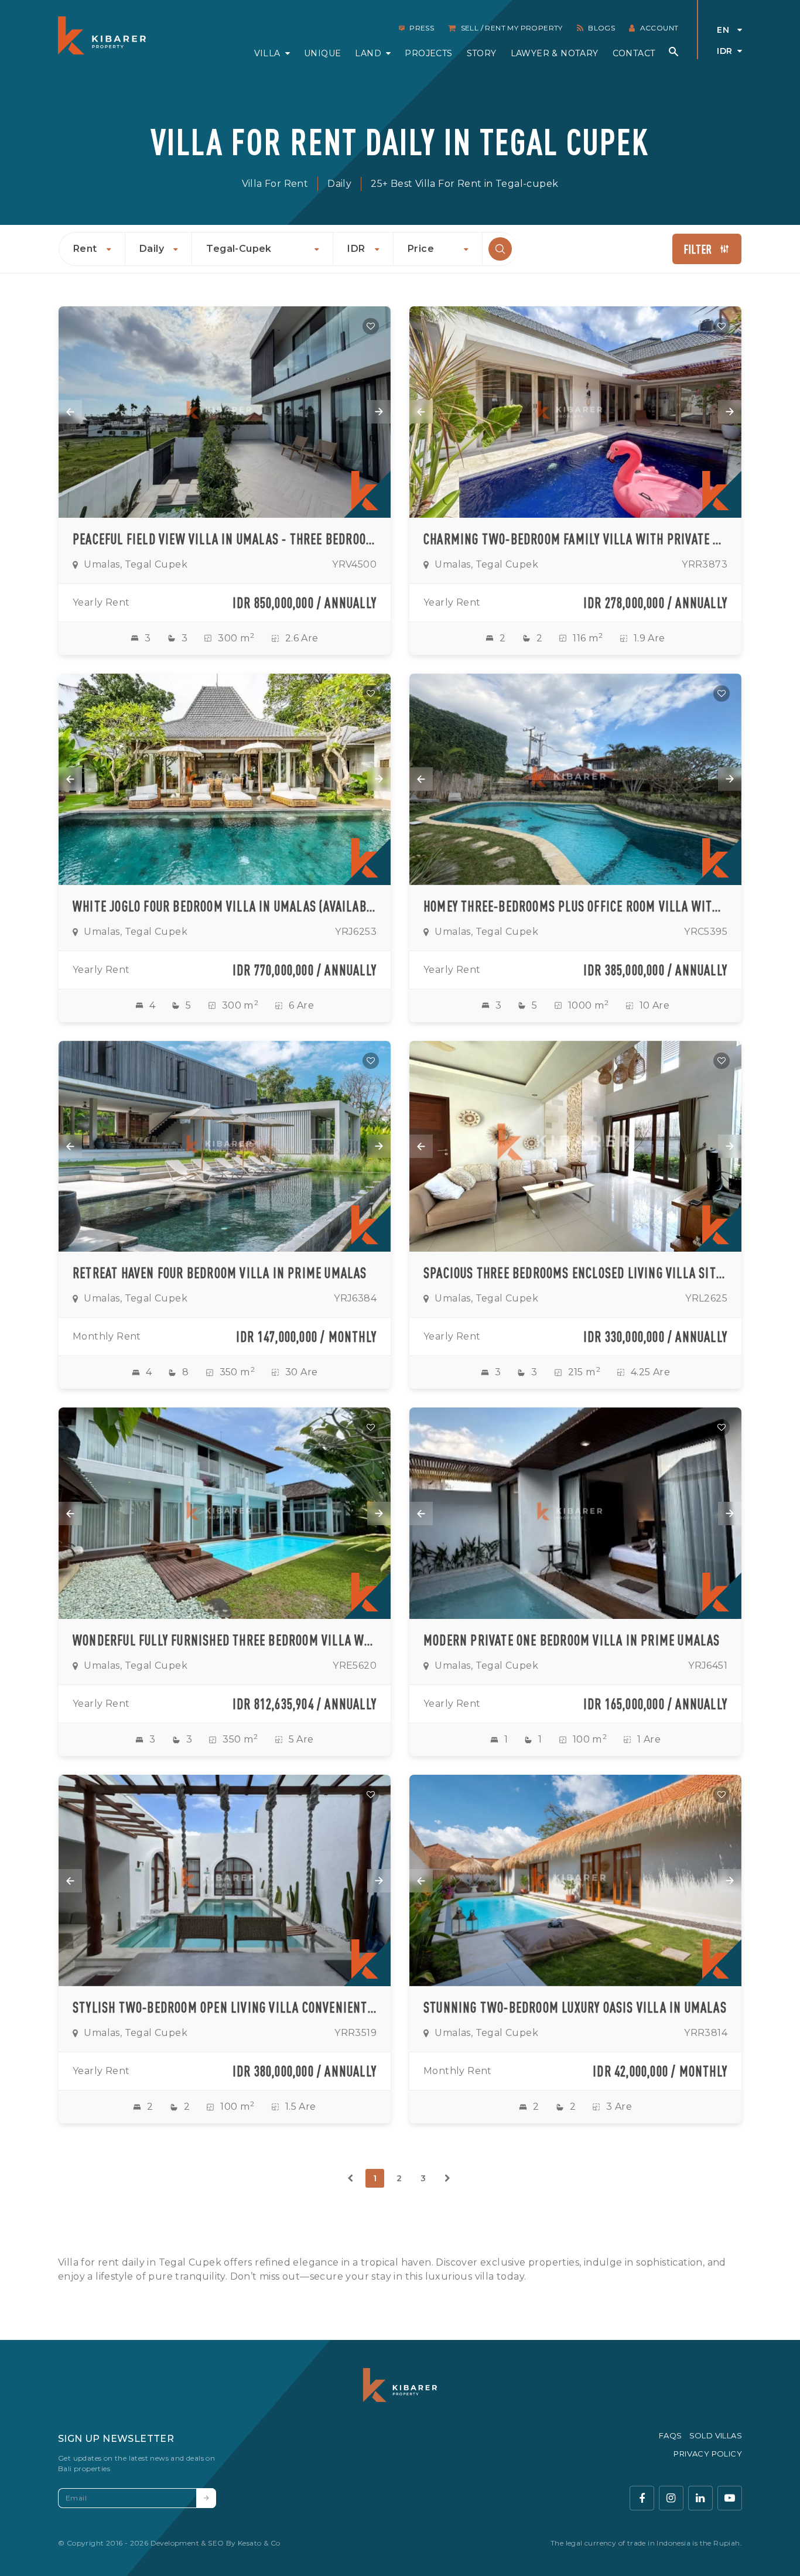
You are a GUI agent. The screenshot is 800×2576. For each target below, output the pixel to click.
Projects (428, 53)
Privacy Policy (708, 2454)
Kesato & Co (259, 2543)
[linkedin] (700, 2498)
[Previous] (351, 2178)
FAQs (671, 2435)
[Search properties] (673, 52)
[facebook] (642, 2498)
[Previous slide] (70, 412)
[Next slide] (379, 412)
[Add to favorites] (371, 326)
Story (482, 53)
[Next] (447, 2178)
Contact (634, 53)
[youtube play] (730, 2498)
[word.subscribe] (206, 2498)
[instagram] (671, 2498)
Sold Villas (716, 2435)
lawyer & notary (555, 53)
